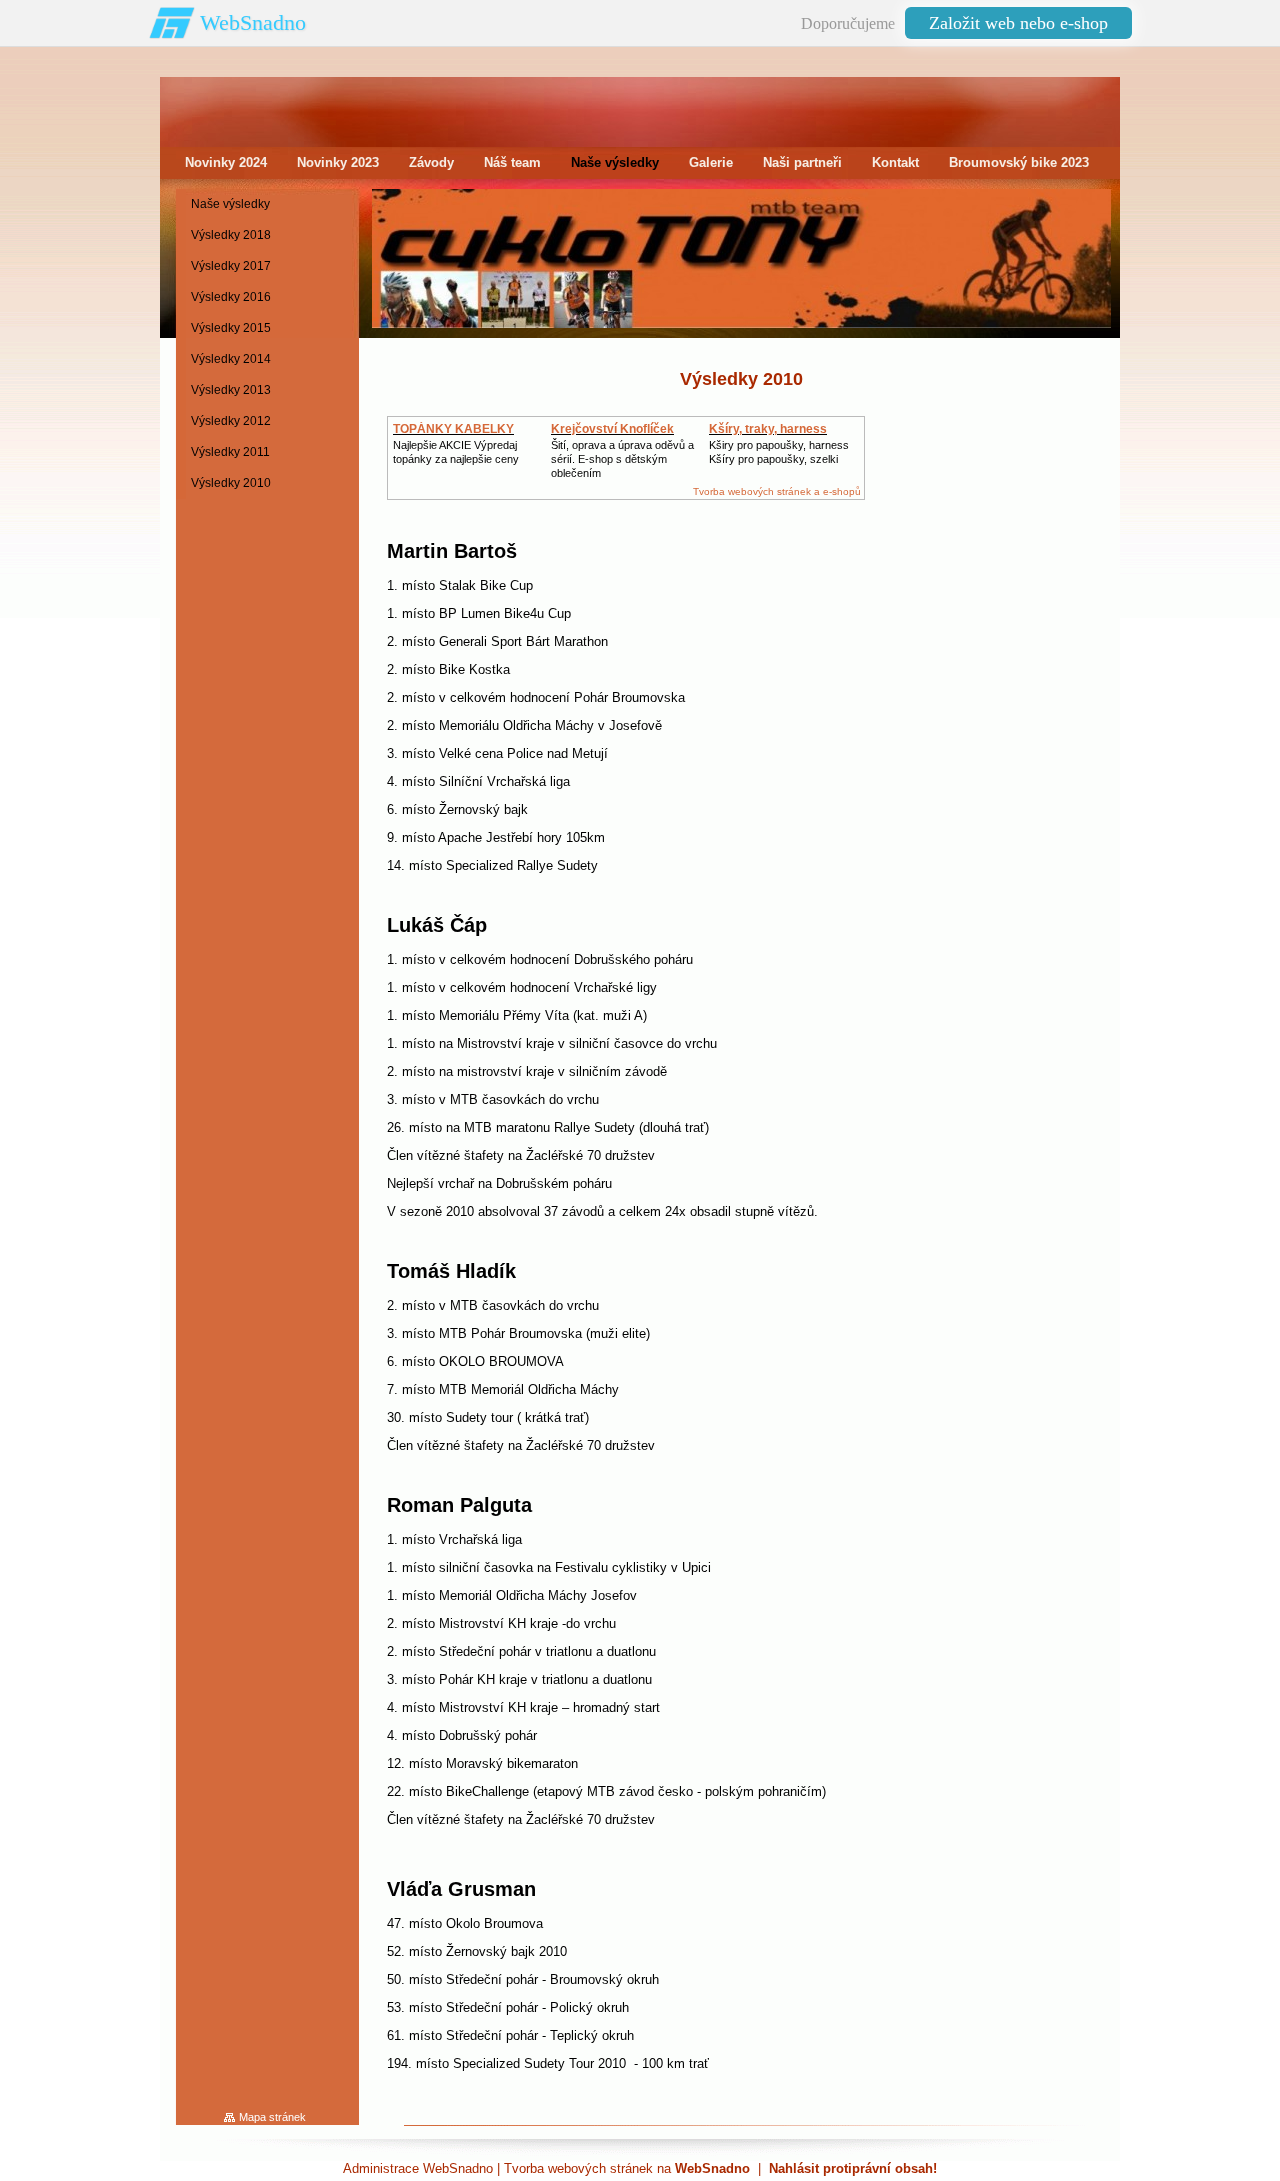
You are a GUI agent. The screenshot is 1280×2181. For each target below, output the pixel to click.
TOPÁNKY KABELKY (453, 429)
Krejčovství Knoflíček (612, 429)
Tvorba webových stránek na (627, 2168)
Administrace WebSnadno (418, 2168)
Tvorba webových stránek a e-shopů (777, 491)
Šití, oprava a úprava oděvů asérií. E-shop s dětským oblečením (622, 459)
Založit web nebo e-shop (1018, 23)
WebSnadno (253, 22)
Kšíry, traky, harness (768, 429)
